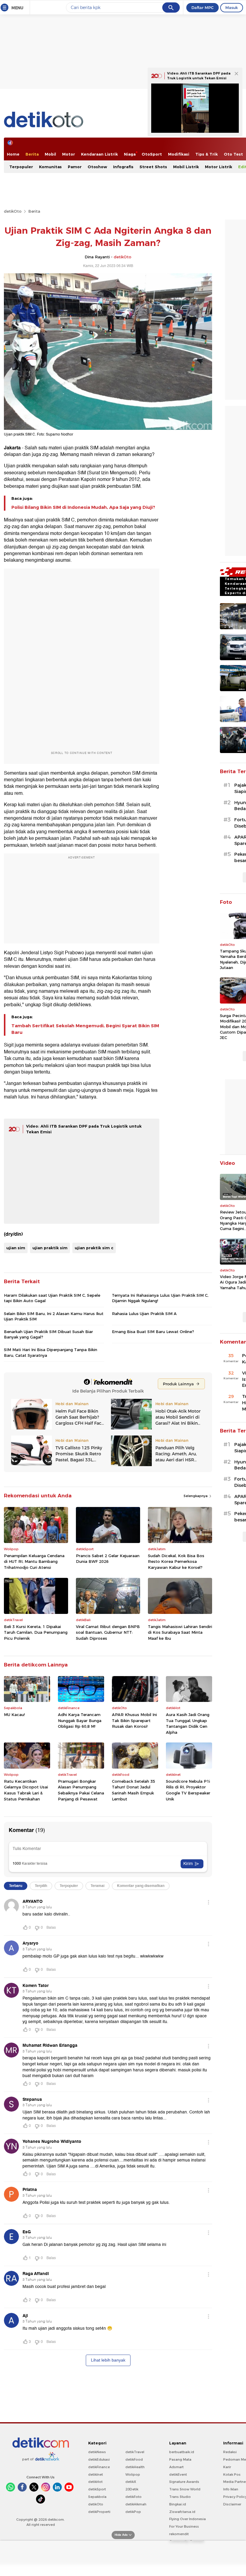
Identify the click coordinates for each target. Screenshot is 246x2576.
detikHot (95, 2482)
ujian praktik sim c (94, 1248)
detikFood (134, 2459)
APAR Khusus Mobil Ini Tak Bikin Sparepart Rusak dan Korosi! (134, 1720)
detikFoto (133, 2497)
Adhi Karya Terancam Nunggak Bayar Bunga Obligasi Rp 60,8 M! (80, 1720)
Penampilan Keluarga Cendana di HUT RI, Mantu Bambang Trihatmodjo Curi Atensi (34, 1561)
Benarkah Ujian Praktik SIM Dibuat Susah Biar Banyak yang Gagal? (48, 1334)
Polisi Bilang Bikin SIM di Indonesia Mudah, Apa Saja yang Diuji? (83, 507)
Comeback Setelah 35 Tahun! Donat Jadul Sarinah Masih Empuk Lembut (133, 1790)
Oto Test (233, 154)
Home (13, 154)
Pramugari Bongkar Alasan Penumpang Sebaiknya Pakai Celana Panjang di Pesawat (81, 1790)
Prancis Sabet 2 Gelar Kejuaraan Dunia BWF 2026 (108, 1559)
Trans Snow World (185, 2489)
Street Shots (153, 167)
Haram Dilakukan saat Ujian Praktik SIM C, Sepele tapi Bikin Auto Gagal (52, 1298)
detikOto (13, 211)
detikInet (96, 2474)
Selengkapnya (196, 1496)
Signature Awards (184, 2482)
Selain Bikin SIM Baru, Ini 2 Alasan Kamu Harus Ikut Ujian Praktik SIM (54, 1316)
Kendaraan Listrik (99, 154)
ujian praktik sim (50, 1248)
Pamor (75, 167)
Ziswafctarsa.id (182, 2512)
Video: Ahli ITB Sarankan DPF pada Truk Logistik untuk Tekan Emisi (199, 76)
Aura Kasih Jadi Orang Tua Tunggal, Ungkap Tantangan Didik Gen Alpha (188, 1723)
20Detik (132, 2489)
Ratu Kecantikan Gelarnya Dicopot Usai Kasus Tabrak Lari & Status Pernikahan (26, 1790)
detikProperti (99, 2512)
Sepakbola (97, 2497)
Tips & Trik (207, 154)
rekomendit (179, 2534)
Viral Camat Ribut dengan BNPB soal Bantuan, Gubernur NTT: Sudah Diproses (108, 1632)
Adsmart (176, 2467)
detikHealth (135, 2467)
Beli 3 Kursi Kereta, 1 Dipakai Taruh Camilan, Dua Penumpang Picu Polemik (36, 1632)
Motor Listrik (219, 167)
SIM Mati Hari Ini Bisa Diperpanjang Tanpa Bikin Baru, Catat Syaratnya (51, 1352)
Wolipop (133, 2474)
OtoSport (152, 154)
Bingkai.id (178, 2504)
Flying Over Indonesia (187, 2519)
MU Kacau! (14, 1715)
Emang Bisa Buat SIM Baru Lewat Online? (153, 1332)
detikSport (97, 2489)
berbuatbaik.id (182, 2452)
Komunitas (50, 167)
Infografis (123, 167)
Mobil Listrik (186, 167)
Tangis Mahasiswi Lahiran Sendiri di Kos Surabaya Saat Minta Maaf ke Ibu (180, 1632)
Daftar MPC (202, 8)
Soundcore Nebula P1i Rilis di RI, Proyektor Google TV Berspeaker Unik (188, 1790)
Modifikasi (179, 154)
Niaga (130, 154)
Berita (32, 154)
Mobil (50, 154)
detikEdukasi (99, 2459)
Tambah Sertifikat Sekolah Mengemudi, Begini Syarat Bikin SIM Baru (85, 1029)
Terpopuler (21, 167)
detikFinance (99, 2467)
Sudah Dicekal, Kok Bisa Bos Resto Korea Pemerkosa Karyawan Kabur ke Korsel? (176, 1561)
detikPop (133, 2512)
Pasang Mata (180, 2459)
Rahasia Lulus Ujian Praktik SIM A (144, 1314)
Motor (69, 154)
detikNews (97, 2452)
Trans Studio (180, 2497)
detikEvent (178, 2474)
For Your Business (184, 2526)
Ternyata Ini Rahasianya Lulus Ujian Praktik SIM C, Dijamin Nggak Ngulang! (160, 1298)
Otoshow (97, 167)
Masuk (232, 8)
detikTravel (135, 2452)
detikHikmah (136, 2504)
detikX (131, 2482)
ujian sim (16, 1248)
